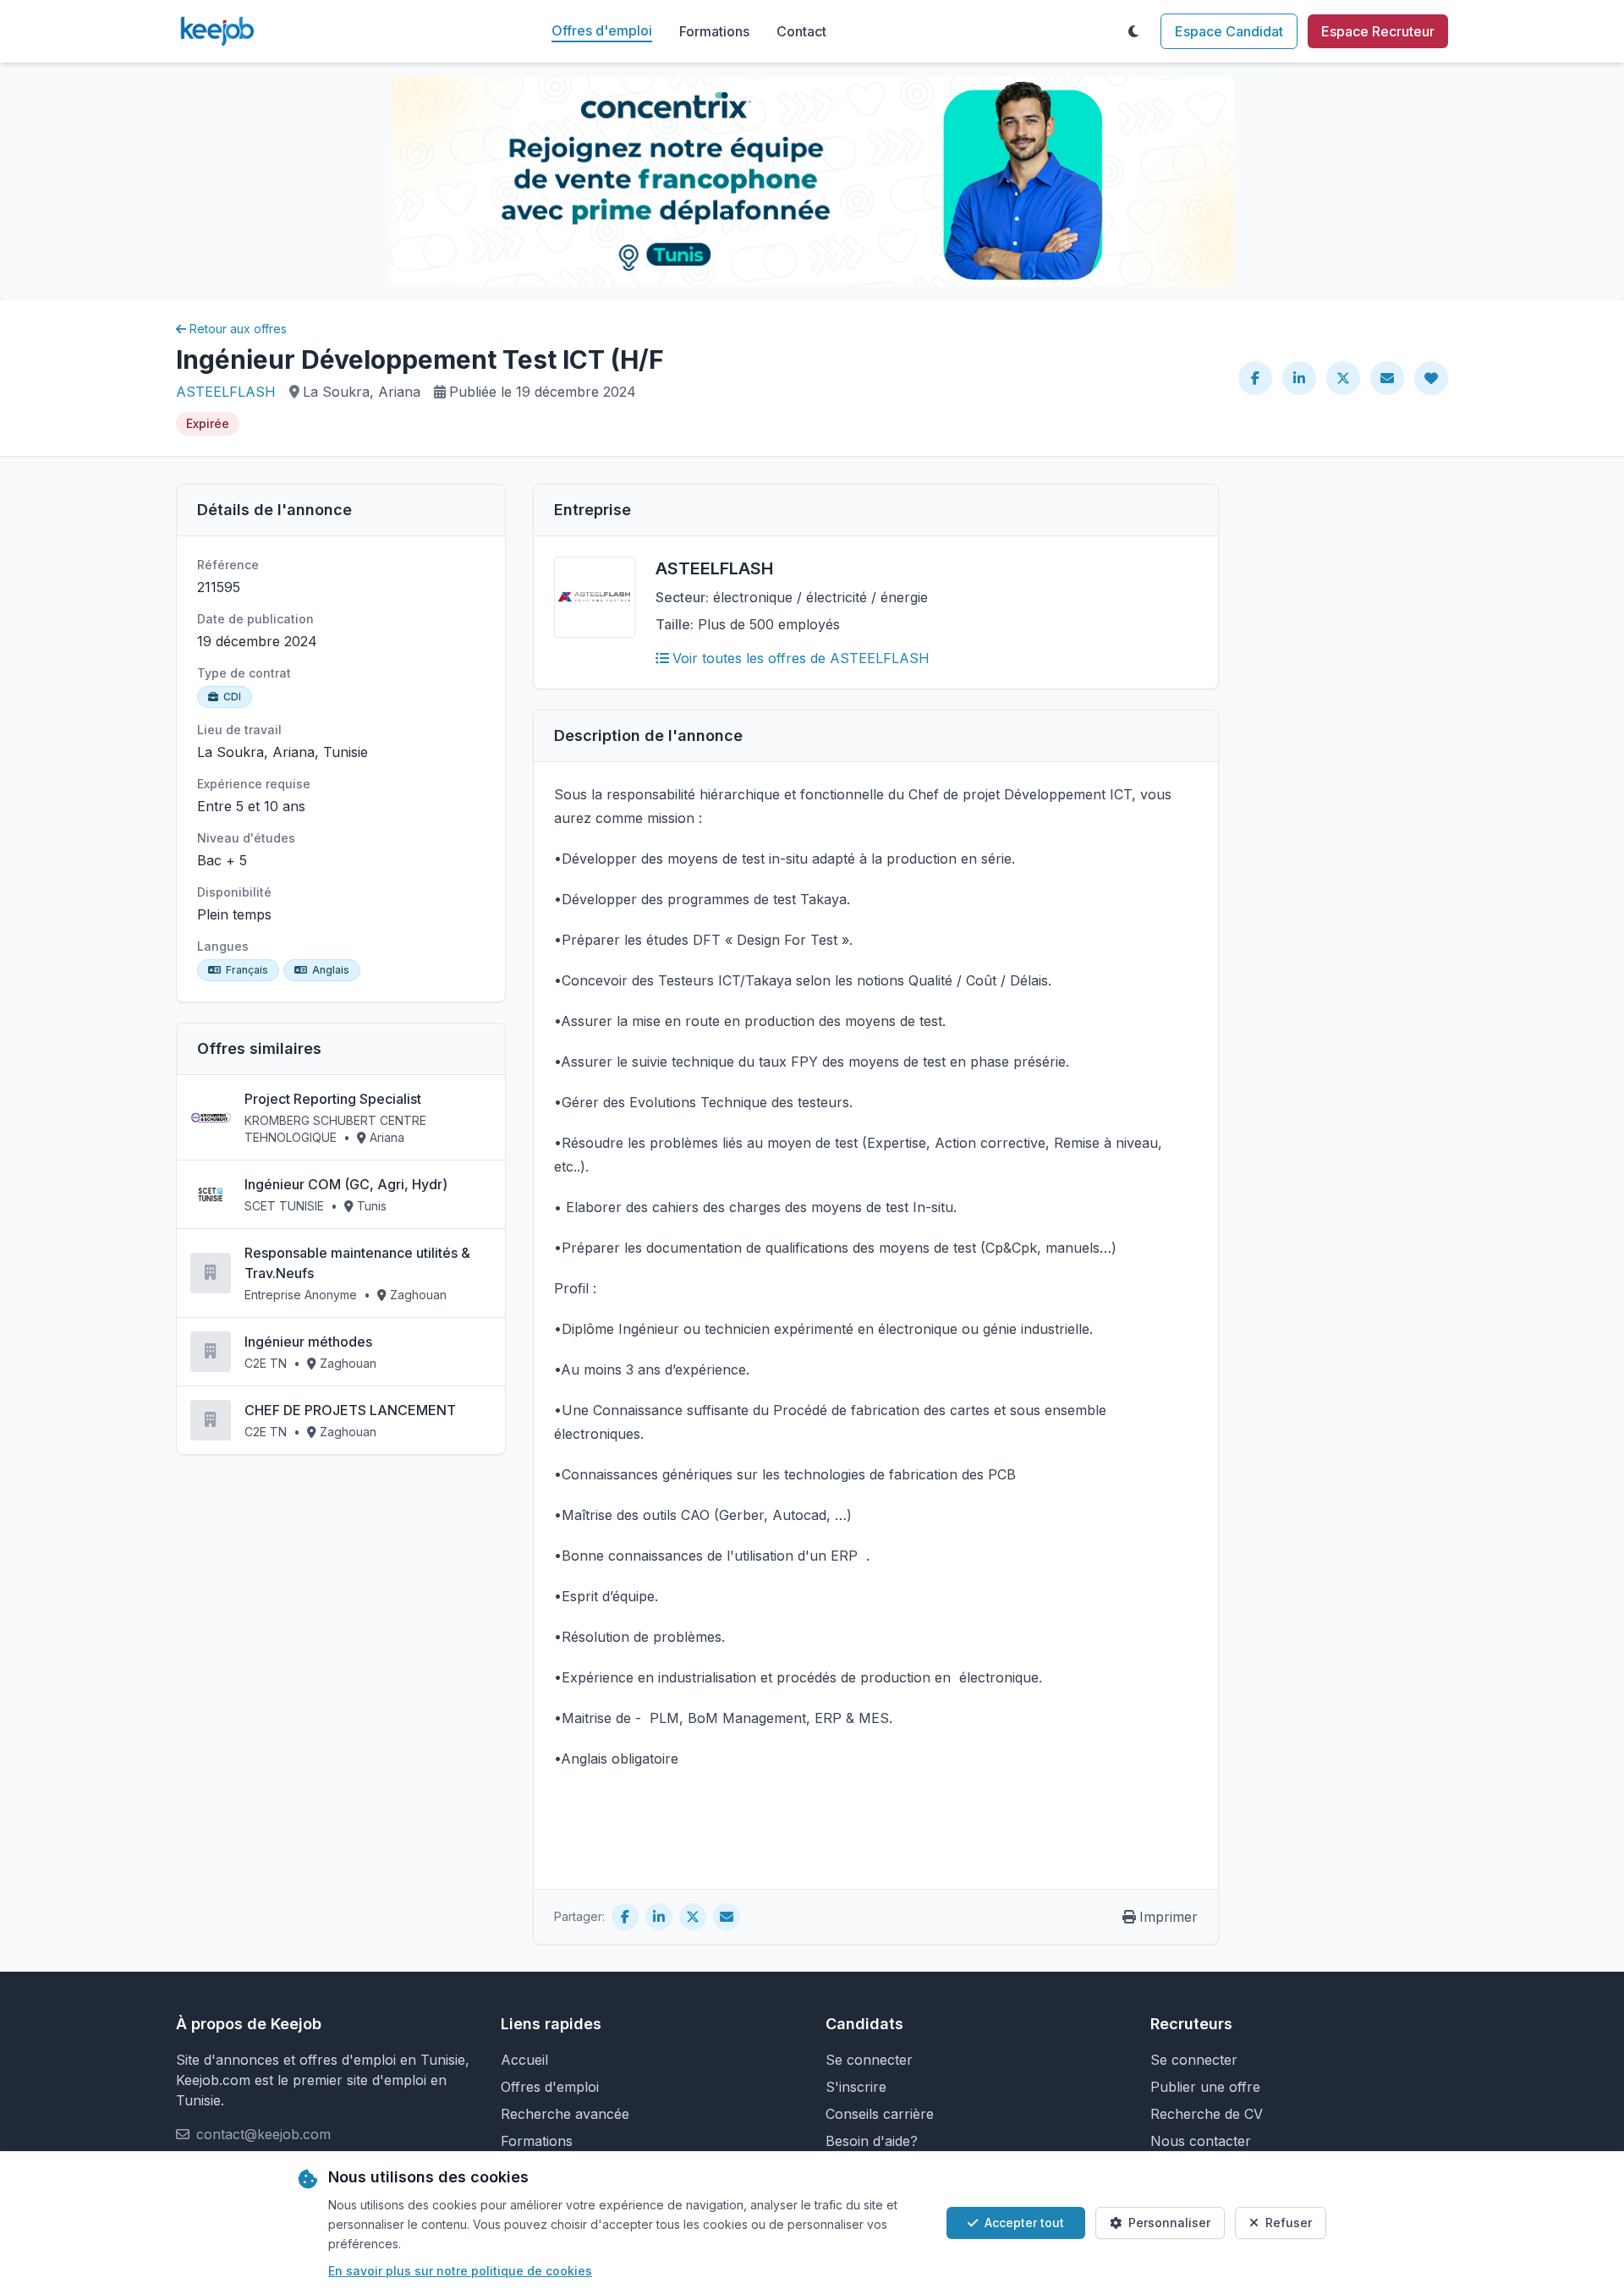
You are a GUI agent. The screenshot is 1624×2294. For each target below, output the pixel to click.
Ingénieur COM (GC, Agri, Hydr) (346, 1184)
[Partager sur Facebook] (1255, 378)
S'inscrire (856, 2087)
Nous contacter (1201, 2141)
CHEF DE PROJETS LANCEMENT (350, 1410)
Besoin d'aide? (872, 2141)
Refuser (1289, 2223)
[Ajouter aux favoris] (1431, 378)
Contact (801, 31)
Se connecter (869, 2060)
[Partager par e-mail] (1387, 378)
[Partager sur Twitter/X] (1343, 378)
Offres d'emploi (602, 30)
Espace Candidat (1229, 31)
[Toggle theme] (1133, 31)
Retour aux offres (238, 329)
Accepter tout (1024, 2223)
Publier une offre (1205, 2087)
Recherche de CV (1207, 2114)
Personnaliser (1169, 2223)
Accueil (524, 2060)
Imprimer (1169, 1917)
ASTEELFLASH (226, 392)
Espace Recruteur (1378, 31)
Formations (714, 31)
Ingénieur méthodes (308, 1342)
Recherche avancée (565, 2114)
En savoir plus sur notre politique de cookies (460, 2271)
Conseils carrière (880, 2114)
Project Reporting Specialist (333, 1099)
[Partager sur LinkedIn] (1299, 378)
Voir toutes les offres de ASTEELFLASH (801, 658)
